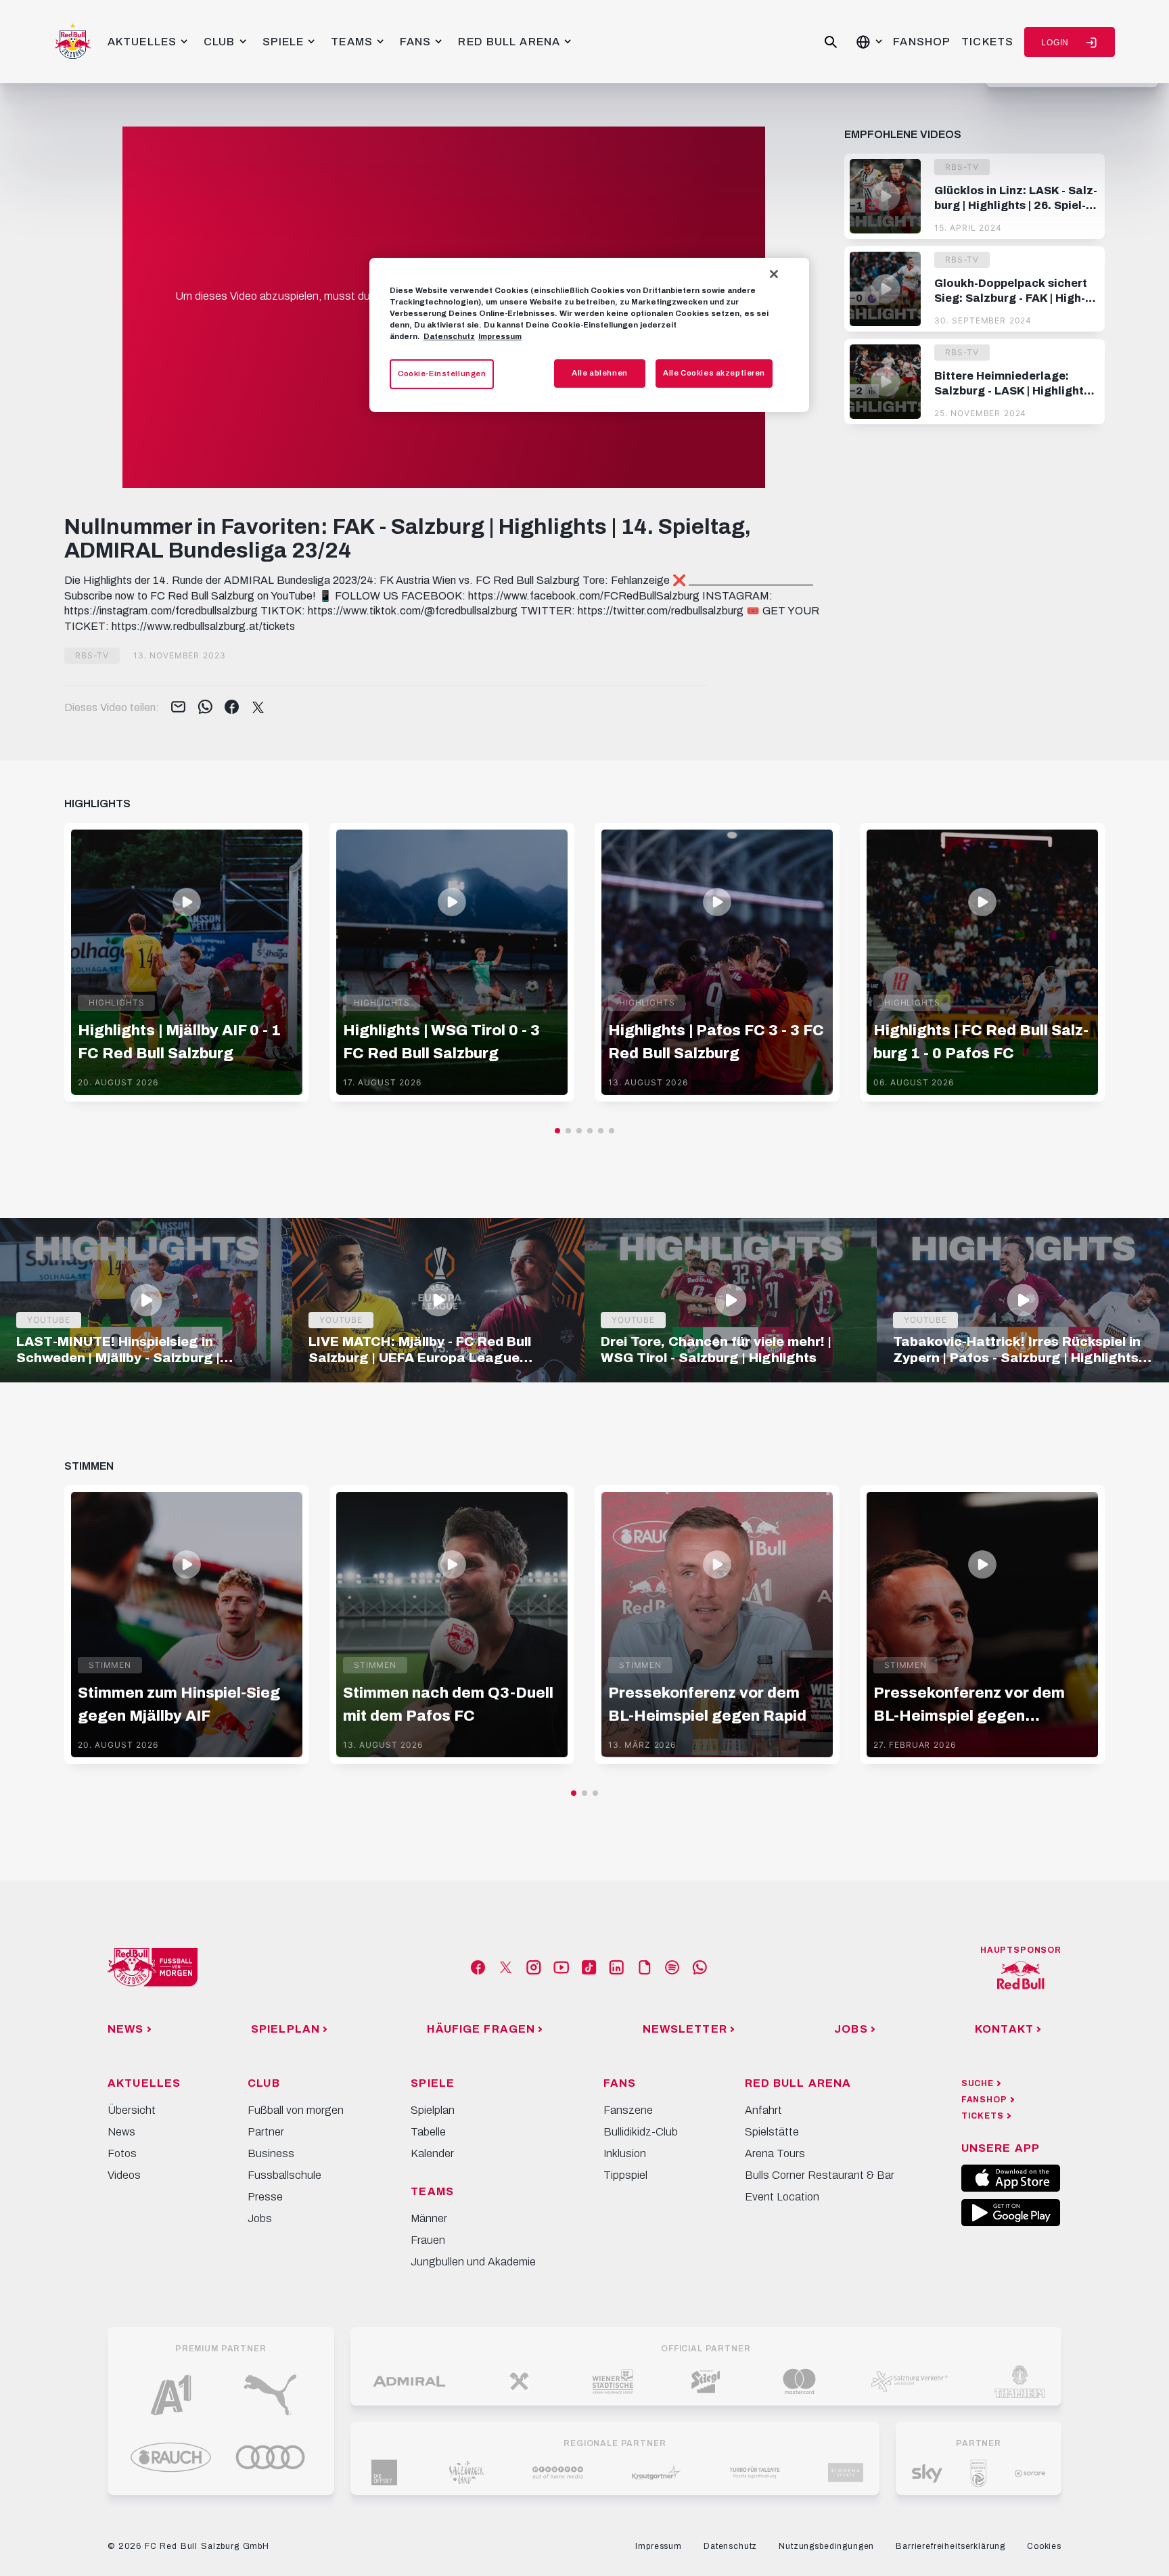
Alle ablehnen (599, 373)
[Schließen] (774, 274)
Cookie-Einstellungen (442, 374)
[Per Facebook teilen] (232, 708)
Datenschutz (449, 336)
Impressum (500, 336)
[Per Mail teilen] (178, 708)
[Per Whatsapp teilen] (205, 708)
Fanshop (922, 42)
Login (1055, 43)
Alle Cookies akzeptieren (714, 373)
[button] (557, 1131)
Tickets (987, 42)
